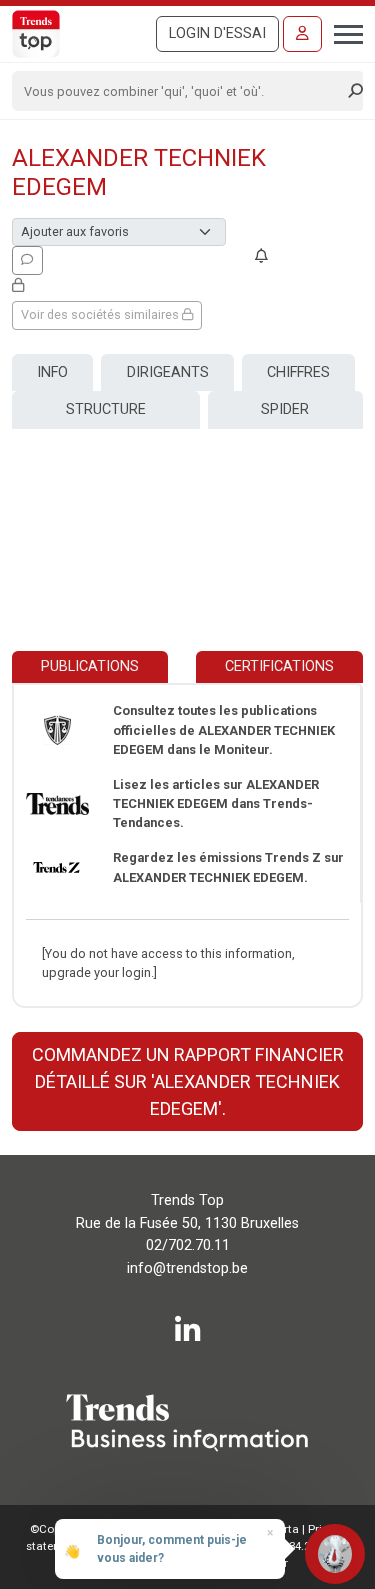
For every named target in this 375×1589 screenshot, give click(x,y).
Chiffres (298, 372)
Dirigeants (168, 372)
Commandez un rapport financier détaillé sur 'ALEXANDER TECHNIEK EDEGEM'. (188, 1081)
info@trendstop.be (187, 1268)
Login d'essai (217, 33)
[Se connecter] (302, 34)
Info (52, 372)
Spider (285, 409)
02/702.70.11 (188, 1245)
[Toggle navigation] (342, 32)
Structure (106, 409)
